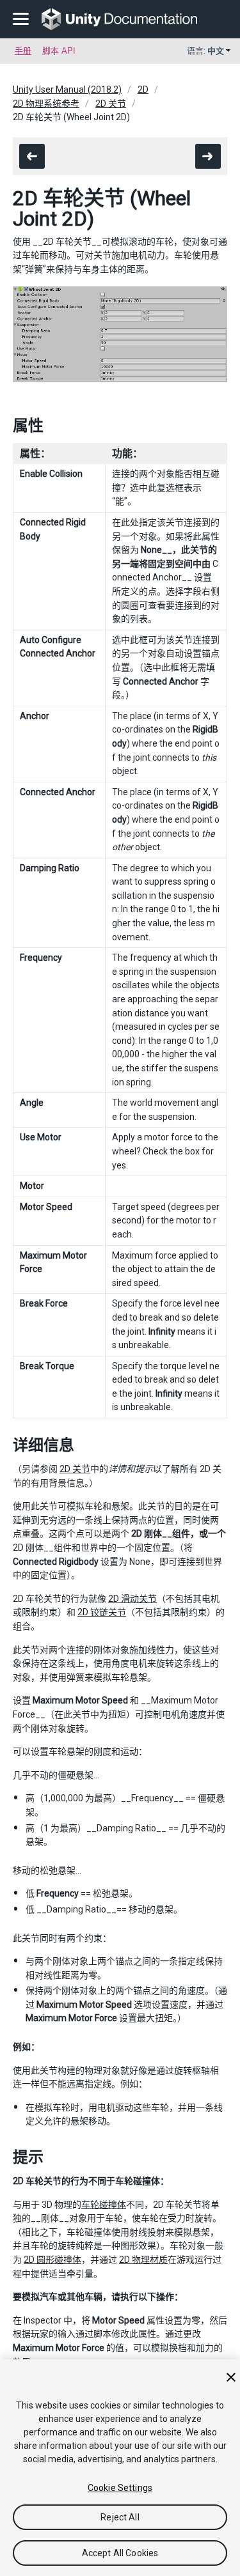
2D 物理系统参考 (46, 104)
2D (143, 89)
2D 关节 (111, 104)
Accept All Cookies (120, 2553)
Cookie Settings (120, 2488)
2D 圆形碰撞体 (52, 2260)
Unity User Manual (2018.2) (67, 89)
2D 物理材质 (143, 2260)
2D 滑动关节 (132, 1599)
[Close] (231, 2377)
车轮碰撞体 (104, 2205)
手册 (23, 51)
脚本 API (59, 51)
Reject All (120, 2517)
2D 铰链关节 (102, 1612)
